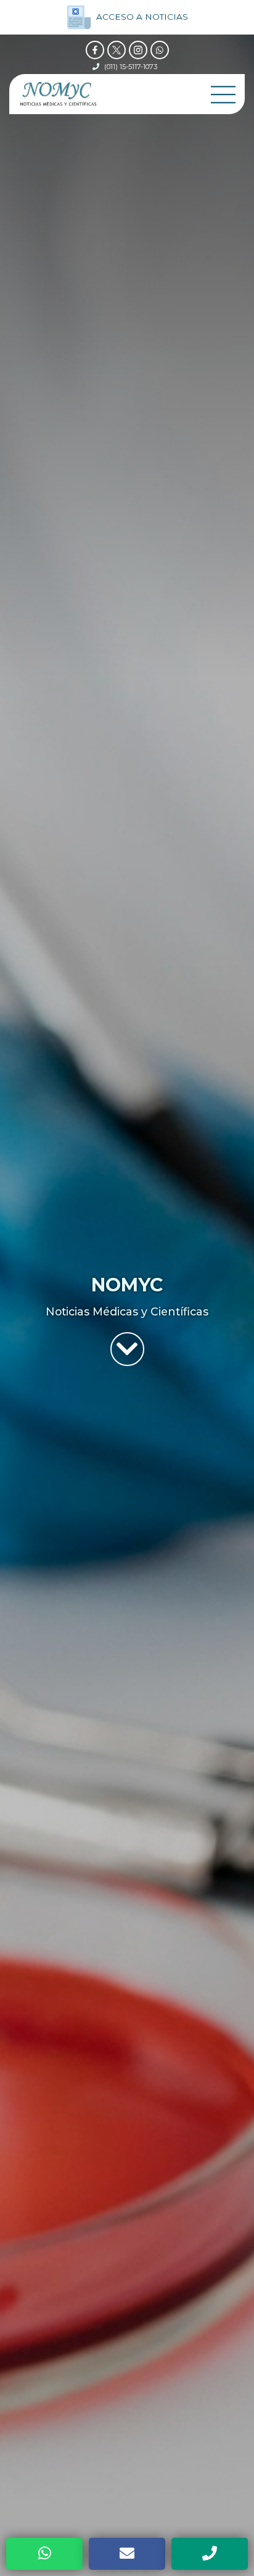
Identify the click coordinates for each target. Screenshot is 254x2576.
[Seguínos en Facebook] (95, 50)
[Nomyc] (58, 94)
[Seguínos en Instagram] (138, 50)
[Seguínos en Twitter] (117, 50)
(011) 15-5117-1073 (131, 67)
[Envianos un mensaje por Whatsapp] (160, 50)
